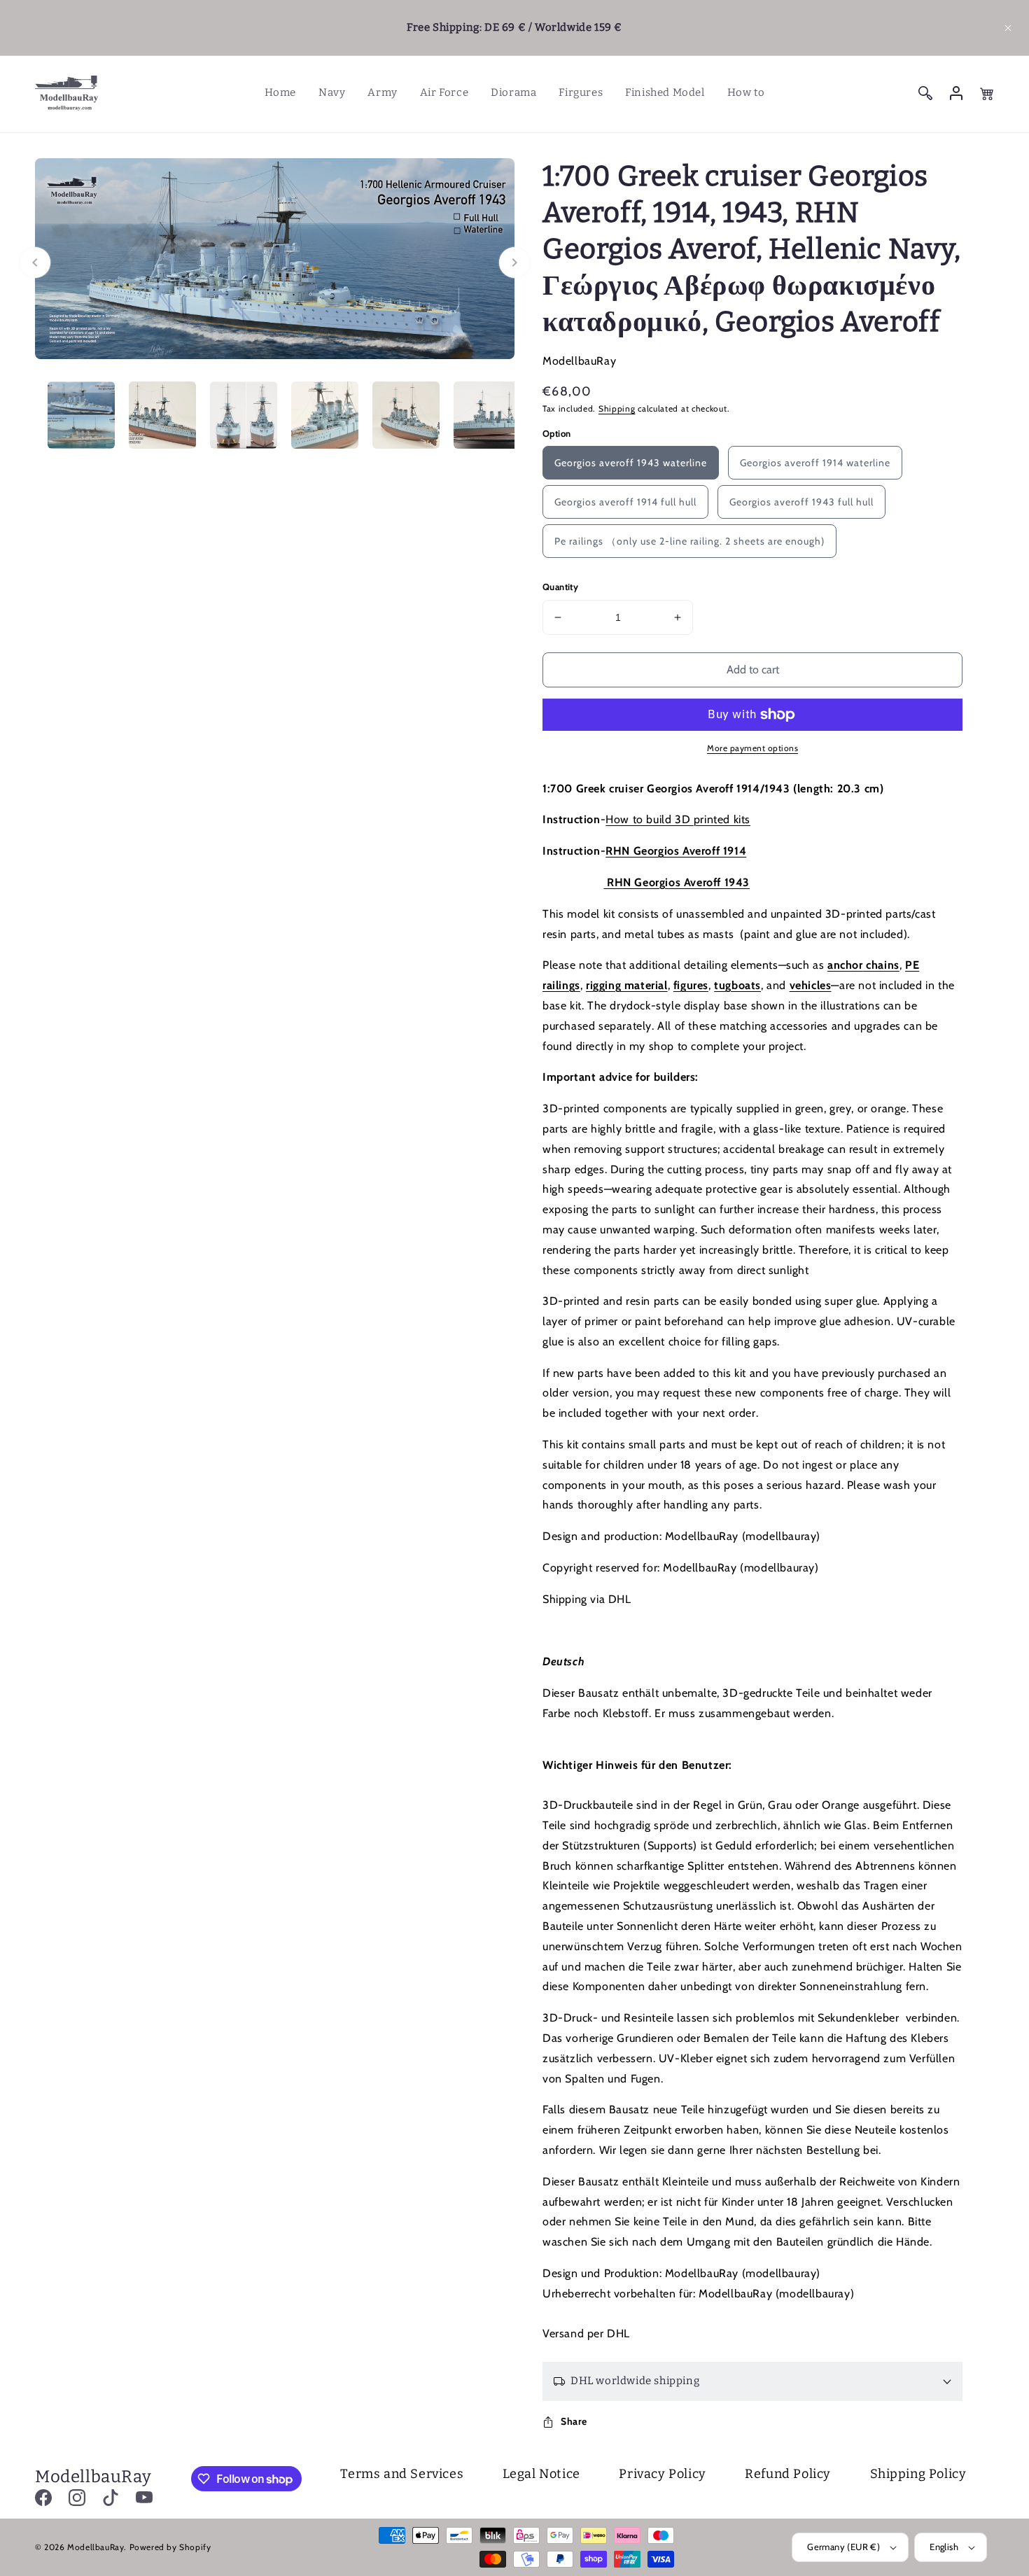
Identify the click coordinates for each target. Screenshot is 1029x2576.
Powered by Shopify (170, 2547)
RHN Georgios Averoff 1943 (677, 882)
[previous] (35, 262)
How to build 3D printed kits (678, 819)
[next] (514, 262)
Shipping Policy (918, 2474)
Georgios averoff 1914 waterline (815, 463)
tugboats (737, 985)
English (944, 2547)
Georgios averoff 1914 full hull (625, 502)
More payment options (752, 748)
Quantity (560, 587)
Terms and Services (402, 2474)
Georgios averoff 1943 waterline (631, 463)
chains (881, 965)
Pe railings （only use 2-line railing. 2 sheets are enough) (689, 541)
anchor (845, 965)
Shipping (617, 408)
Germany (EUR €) (843, 2547)
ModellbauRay (96, 2547)
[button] (1008, 28)
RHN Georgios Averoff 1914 (676, 851)
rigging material (627, 985)
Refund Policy (788, 2474)
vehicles (811, 985)
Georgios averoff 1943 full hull (801, 502)
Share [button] (574, 2421)
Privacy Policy (662, 2474)
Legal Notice (541, 2474)
